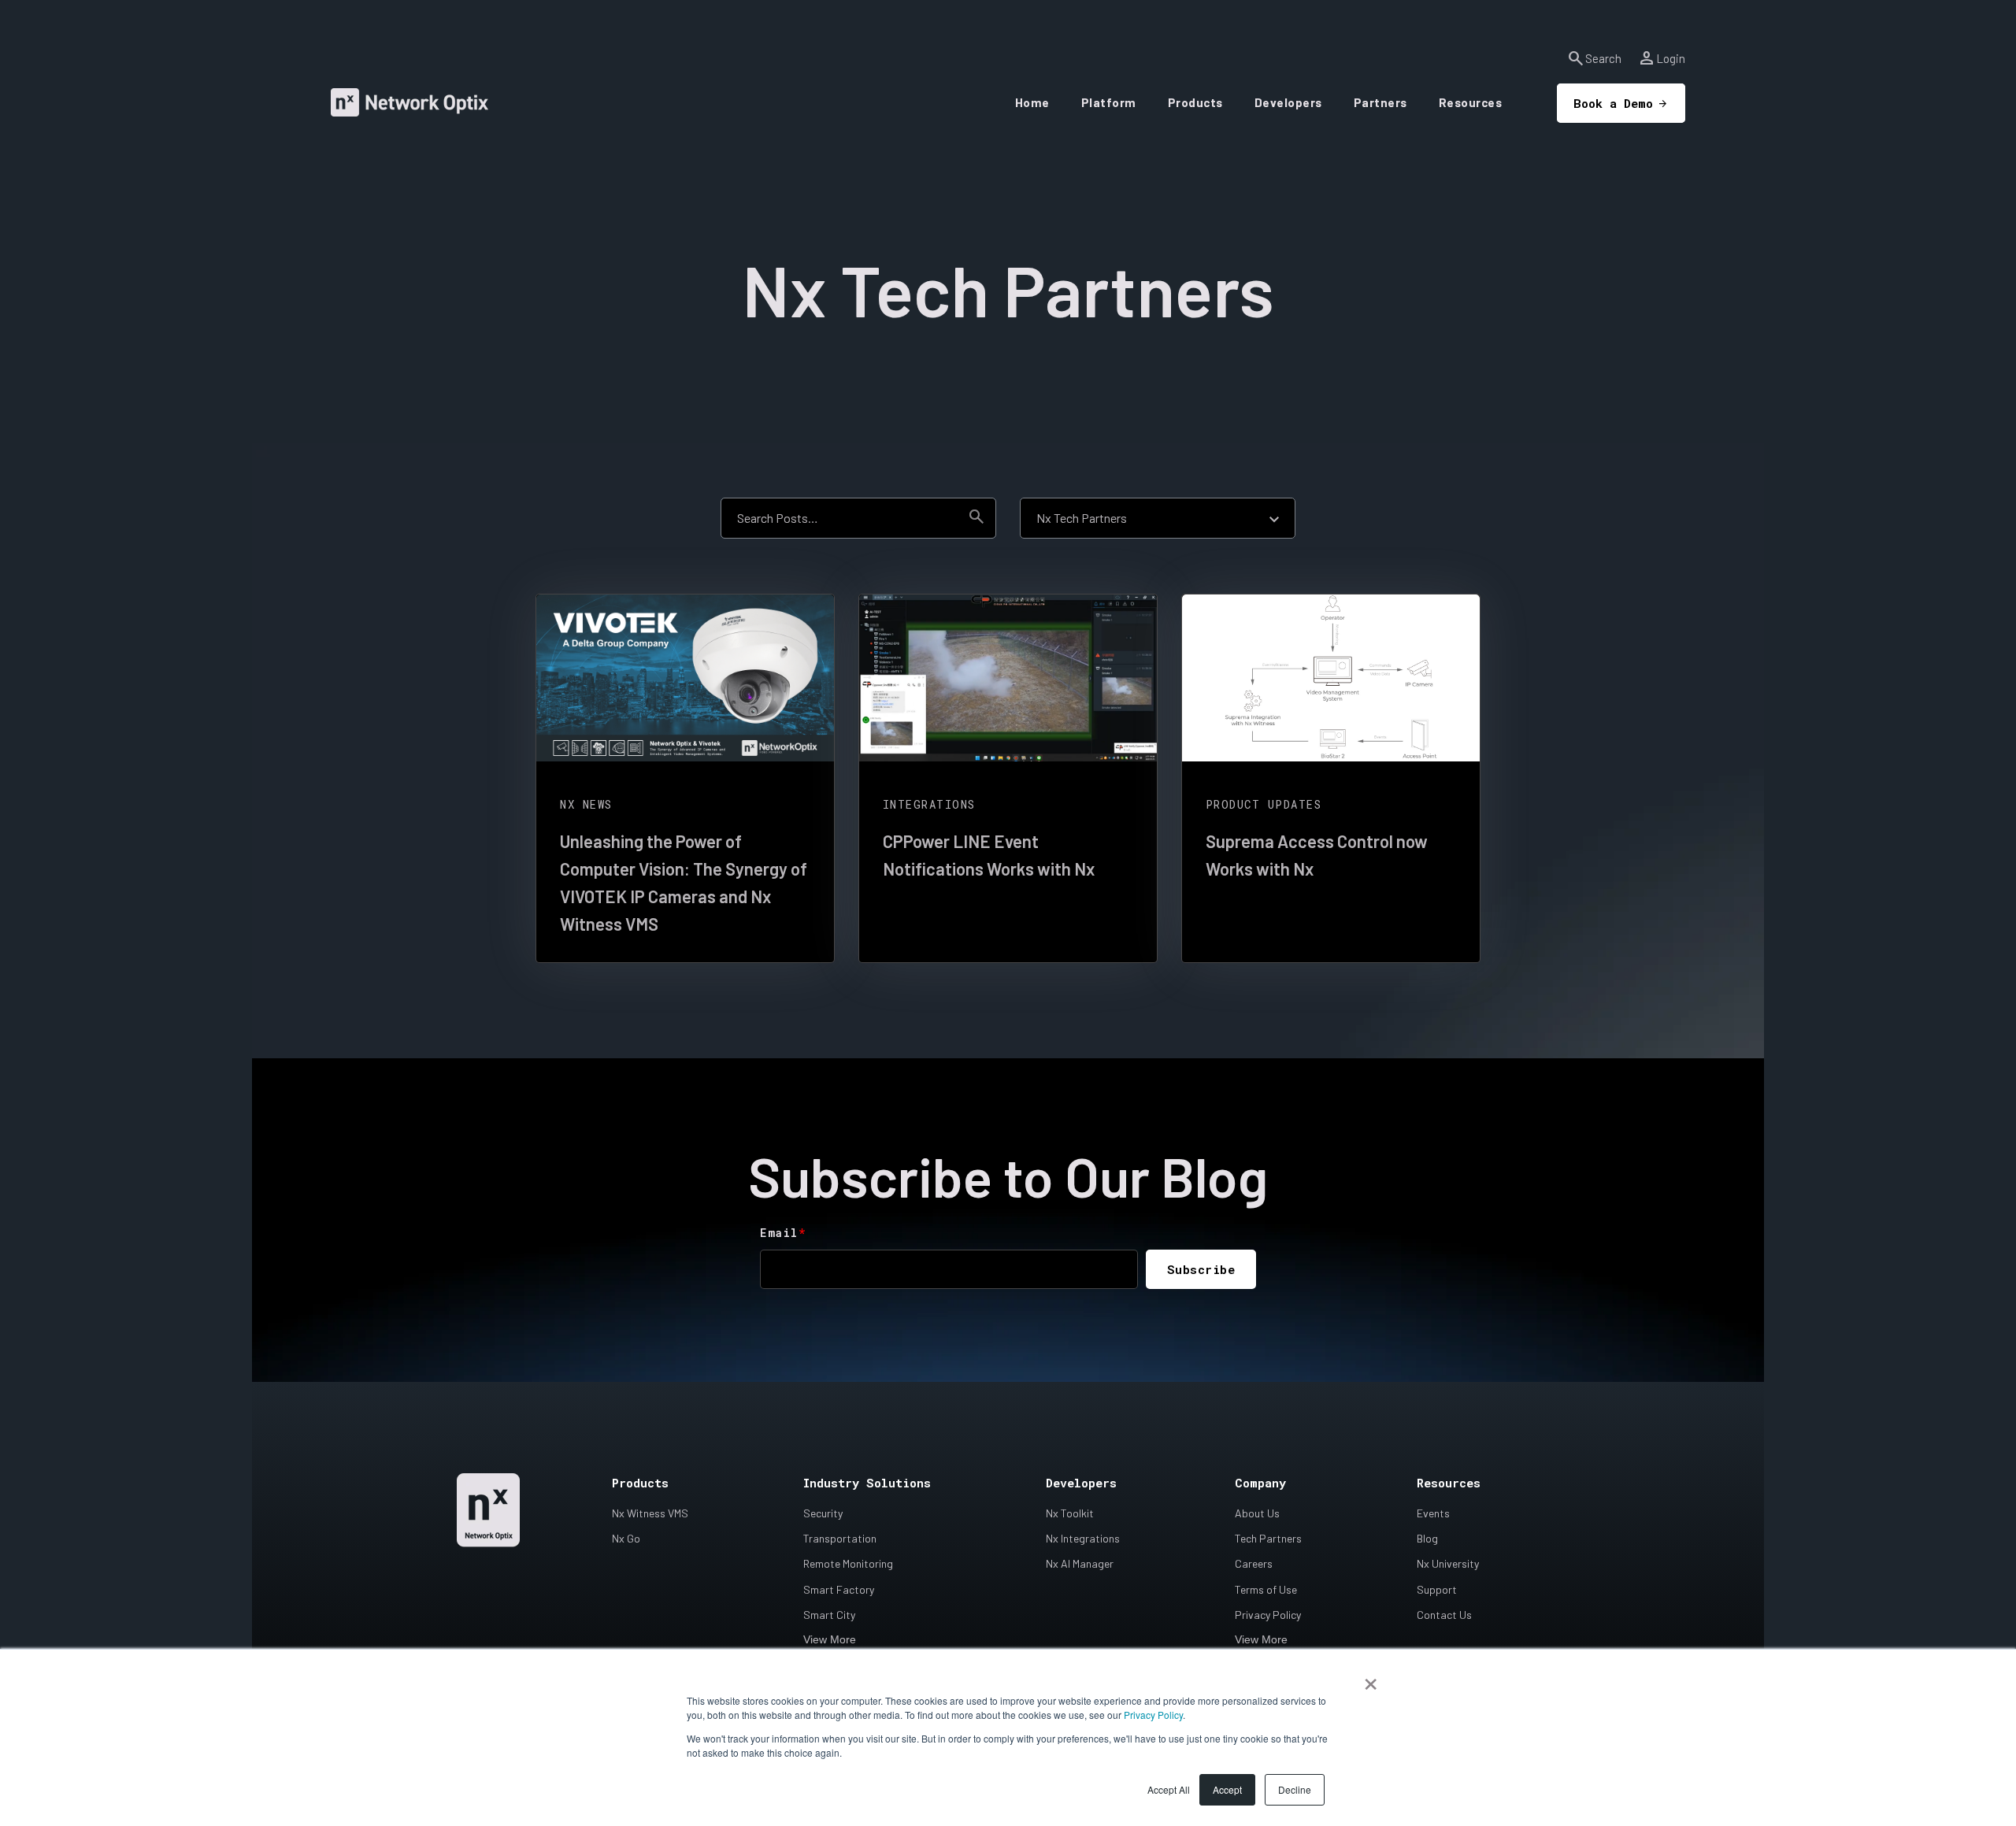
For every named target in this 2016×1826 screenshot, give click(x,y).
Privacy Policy (1153, 1715)
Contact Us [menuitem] (1444, 1615)
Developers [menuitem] (1081, 1483)
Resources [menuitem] (1449, 1483)
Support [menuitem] (1437, 1589)
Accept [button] (1227, 1789)
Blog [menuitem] (1427, 1538)
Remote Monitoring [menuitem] (848, 1563)
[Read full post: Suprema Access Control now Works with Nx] (1331, 678)
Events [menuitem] (1433, 1513)
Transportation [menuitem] (840, 1538)
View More (830, 1639)
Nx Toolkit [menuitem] (1070, 1513)
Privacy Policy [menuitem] (1268, 1615)
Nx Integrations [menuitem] (1083, 1538)
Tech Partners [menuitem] (1268, 1538)
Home (1032, 102)
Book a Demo (1613, 103)
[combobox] (839, 518)
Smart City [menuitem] (829, 1615)
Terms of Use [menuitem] (1266, 1589)
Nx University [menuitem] (1448, 1563)
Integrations (929, 804)
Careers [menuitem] (1254, 1563)
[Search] (976, 518)
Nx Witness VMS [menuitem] (650, 1513)
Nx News (586, 804)
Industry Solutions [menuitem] (867, 1483)
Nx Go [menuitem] (626, 1538)
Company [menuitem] (1260, 1483)
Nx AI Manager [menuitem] (1080, 1563)
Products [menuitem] (640, 1483)
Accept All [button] (1169, 1789)
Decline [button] (1295, 1789)
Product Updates (1264, 804)
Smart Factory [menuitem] (839, 1589)
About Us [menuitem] (1257, 1513)
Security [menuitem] (823, 1513)
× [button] (1371, 1679)
